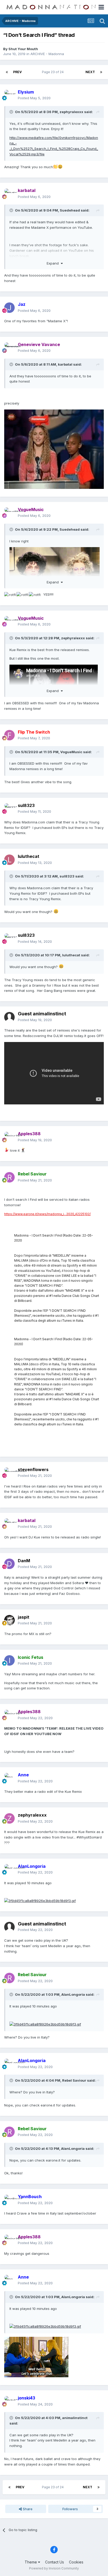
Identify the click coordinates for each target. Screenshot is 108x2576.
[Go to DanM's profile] (9, 1564)
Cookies (76, 2562)
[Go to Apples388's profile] (9, 1137)
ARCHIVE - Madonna (47, 54)
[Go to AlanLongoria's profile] (9, 1869)
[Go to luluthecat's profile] (9, 860)
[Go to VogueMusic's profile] (9, 513)
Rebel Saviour (74, 2080)
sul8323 (67, 876)
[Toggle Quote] (12, 112)
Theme (31, 2562)
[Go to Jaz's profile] (9, 308)
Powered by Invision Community (54, 2568)
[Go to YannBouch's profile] (9, 2200)
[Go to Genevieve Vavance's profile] (9, 348)
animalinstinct (75, 2418)
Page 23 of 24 (54, 72)
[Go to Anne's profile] (9, 1778)
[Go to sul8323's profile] (9, 809)
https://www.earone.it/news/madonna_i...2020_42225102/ (47, 1214)
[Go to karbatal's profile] (9, 194)
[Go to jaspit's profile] (9, 1620)
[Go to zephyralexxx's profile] (9, 1818)
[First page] (7, 72)
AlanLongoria (73, 1994)
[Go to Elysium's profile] (9, 95)
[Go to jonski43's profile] (9, 2401)
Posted (34, 98)
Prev (17, 72)
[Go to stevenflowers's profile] (9, 1473)
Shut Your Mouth (23, 49)
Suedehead (70, 210)
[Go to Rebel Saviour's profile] (9, 1177)
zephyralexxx (71, 112)
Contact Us (55, 2562)
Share (27, 2509)
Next (90, 72)
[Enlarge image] (54, 449)
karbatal (65, 364)
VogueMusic (71, 752)
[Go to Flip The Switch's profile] (9, 735)
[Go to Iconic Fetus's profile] (9, 1660)
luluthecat (29, 856)
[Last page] (101, 72)
